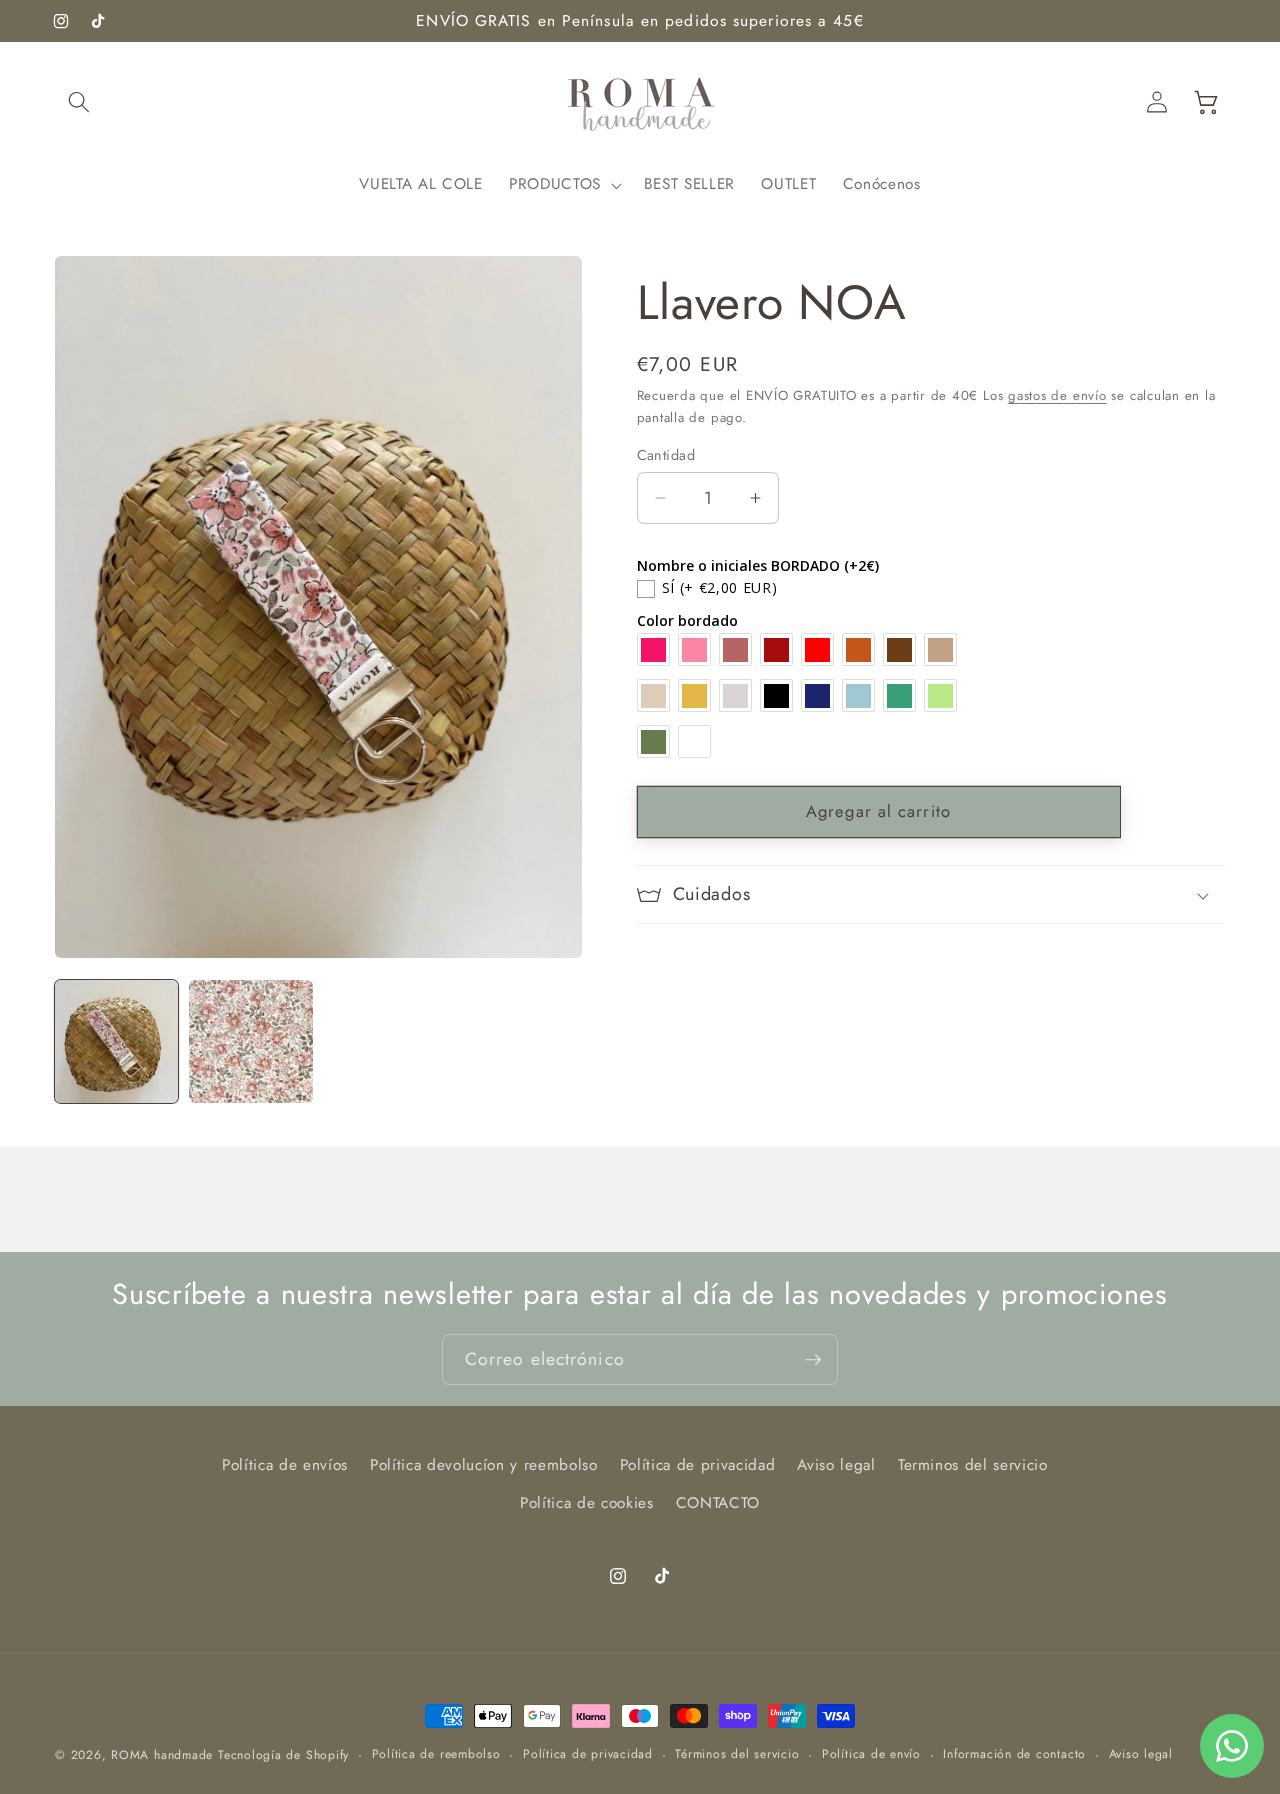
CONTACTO (718, 1502)
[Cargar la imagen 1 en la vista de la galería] (116, 1041)
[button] (79, 102)
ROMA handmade (162, 1755)
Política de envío (871, 1754)
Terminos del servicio (973, 1464)
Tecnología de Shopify (283, 1755)
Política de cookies (587, 1502)
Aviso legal (836, 1464)
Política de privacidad (698, 1464)
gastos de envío (1057, 395)
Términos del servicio (737, 1754)
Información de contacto (1014, 1754)
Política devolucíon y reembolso (483, 1464)
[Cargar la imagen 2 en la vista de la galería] (250, 1041)
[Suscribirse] (813, 1360)
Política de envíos (285, 1464)
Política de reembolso (436, 1754)
